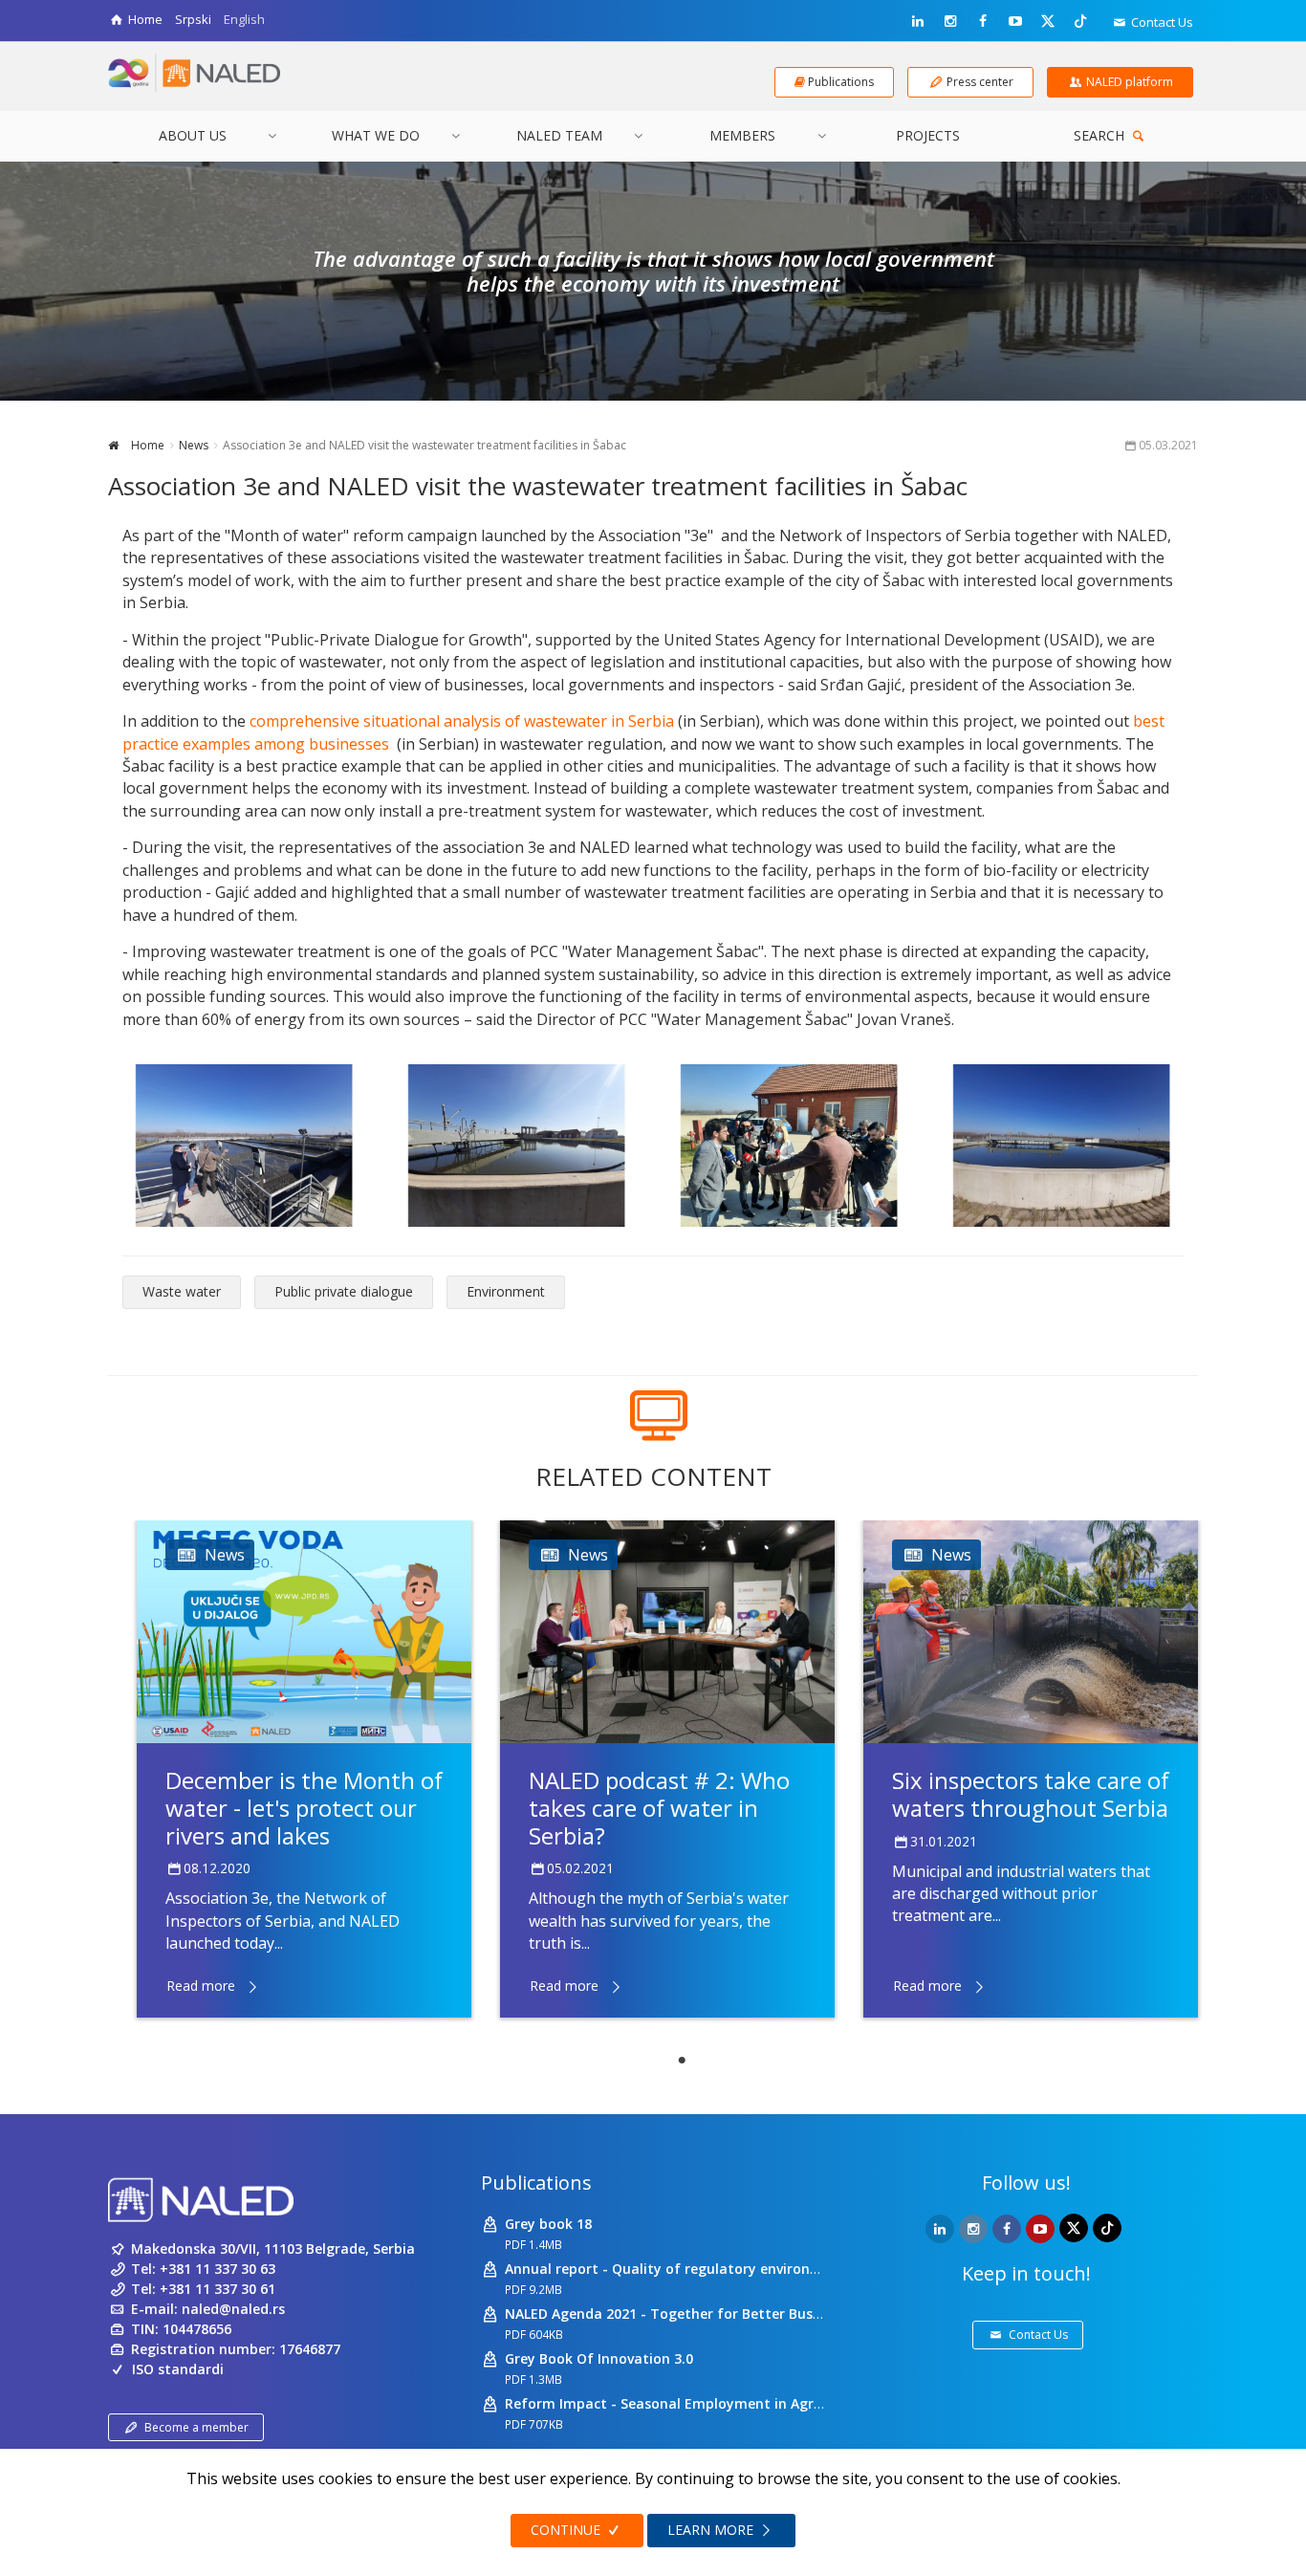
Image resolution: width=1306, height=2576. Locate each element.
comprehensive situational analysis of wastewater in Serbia (460, 721)
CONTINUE (567, 2530)
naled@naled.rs (233, 2309)
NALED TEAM (559, 135)
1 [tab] (682, 2061)
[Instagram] (950, 21)
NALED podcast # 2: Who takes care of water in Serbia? (659, 1808)
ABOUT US (193, 135)
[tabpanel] (304, 1769)
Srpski (193, 19)
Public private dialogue (344, 1291)
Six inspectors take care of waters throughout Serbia (1031, 1794)
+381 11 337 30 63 (218, 2269)
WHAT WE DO (376, 135)
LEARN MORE (712, 2530)
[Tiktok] (1080, 20)
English (244, 19)
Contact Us (1161, 22)
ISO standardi (178, 2369)
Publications (536, 2183)
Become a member (196, 2427)
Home (146, 445)
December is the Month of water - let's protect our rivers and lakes (304, 1808)
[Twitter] (1048, 20)
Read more (201, 1986)
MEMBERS (742, 135)
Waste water (182, 1291)
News (194, 445)
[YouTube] (1015, 21)
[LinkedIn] (918, 21)
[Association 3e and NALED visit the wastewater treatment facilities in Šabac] (244, 1146)
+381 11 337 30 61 (218, 2289)
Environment (506, 1291)
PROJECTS (928, 135)
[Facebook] (983, 21)
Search (1101, 135)
